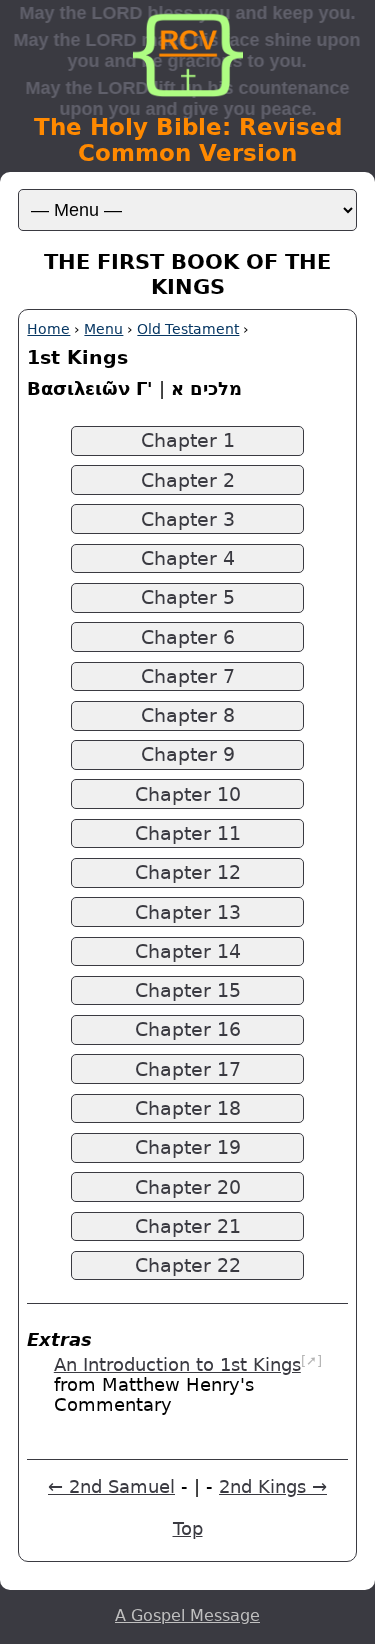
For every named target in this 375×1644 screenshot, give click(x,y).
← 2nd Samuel (111, 1487)
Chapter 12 (188, 872)
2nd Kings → (273, 1487)
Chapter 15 (188, 990)
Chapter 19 (188, 1147)
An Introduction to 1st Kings (177, 1365)
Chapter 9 (188, 754)
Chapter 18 (188, 1108)
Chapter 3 (188, 519)
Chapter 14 (188, 951)
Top (188, 1529)
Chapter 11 (188, 833)
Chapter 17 (188, 1069)
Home (48, 329)
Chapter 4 (188, 558)
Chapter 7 (188, 676)
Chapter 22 (188, 1265)
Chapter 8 (188, 715)
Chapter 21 (188, 1226)
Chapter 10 (188, 794)
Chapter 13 (188, 912)
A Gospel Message (187, 1615)
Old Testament (188, 329)
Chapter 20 (188, 1187)
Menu (103, 329)
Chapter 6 (188, 637)
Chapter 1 (188, 440)
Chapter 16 (188, 1029)
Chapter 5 (188, 597)
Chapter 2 (188, 480)
